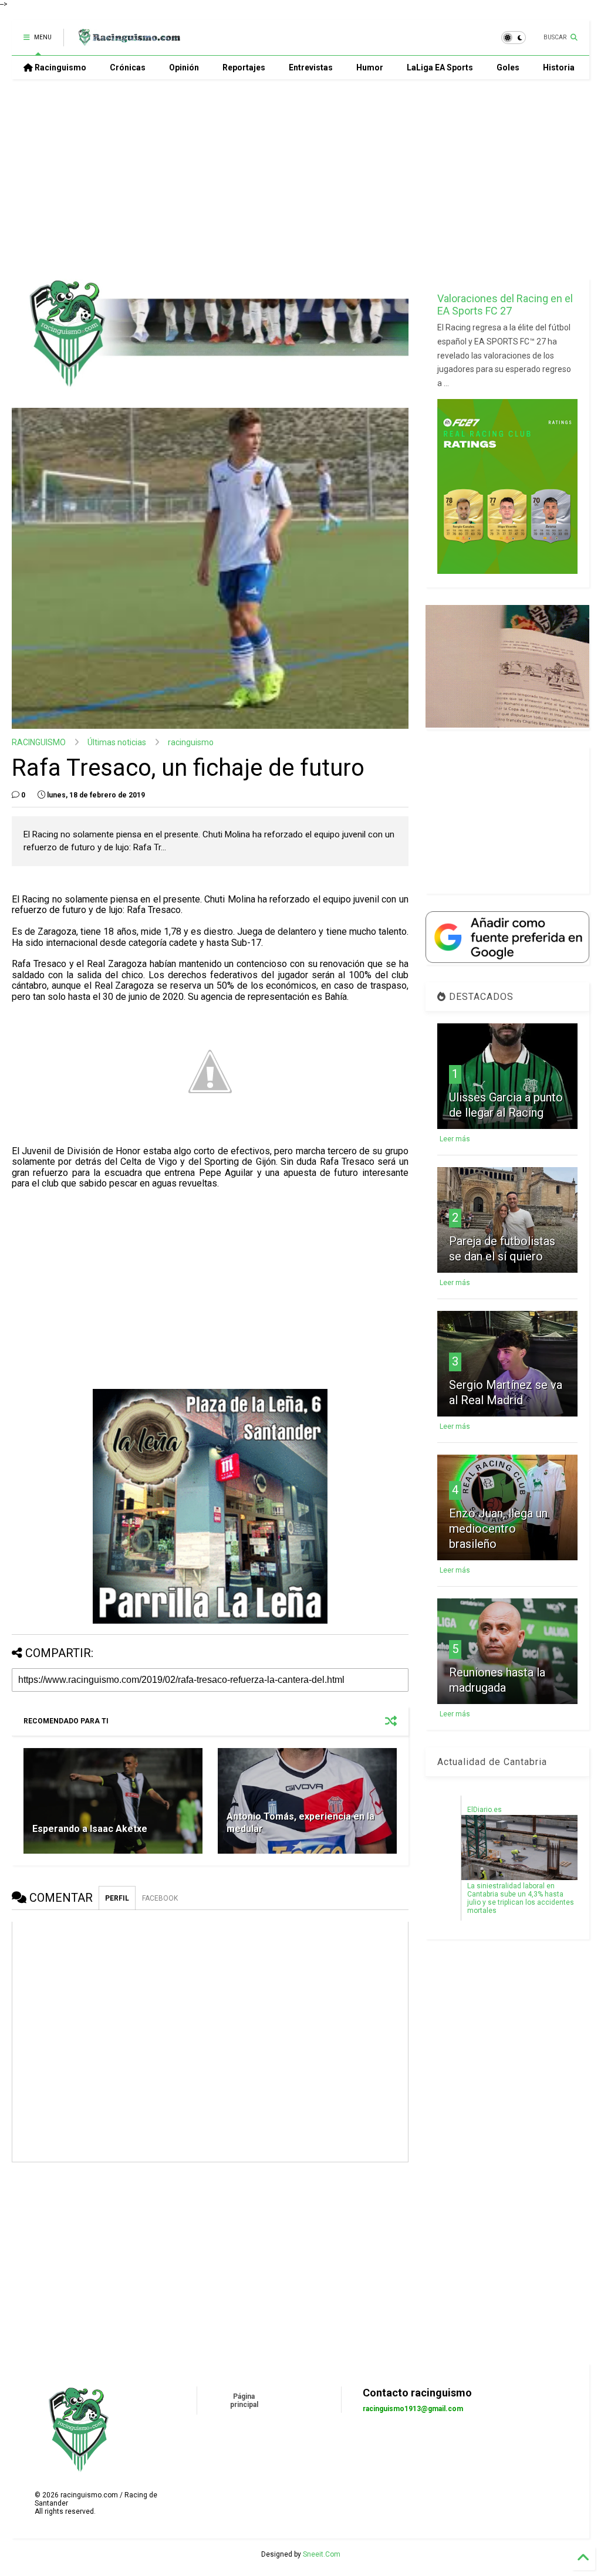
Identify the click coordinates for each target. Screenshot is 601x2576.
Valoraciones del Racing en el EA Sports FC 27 (505, 305)
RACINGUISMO (39, 742)
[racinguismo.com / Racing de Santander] (128, 41)
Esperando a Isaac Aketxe (90, 1829)
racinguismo (191, 742)
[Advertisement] (296, 179)
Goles (508, 67)
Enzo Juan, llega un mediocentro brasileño (498, 1529)
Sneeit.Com (322, 2554)
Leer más (455, 1139)
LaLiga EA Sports (440, 67)
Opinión (184, 67)
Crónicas (128, 67)
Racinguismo (60, 67)
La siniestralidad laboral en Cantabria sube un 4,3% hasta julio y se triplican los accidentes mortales (521, 1898)
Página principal (244, 2401)
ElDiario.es (484, 1810)
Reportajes (244, 67)
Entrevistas (311, 67)
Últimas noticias (117, 742)
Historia (559, 67)
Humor (370, 67)
